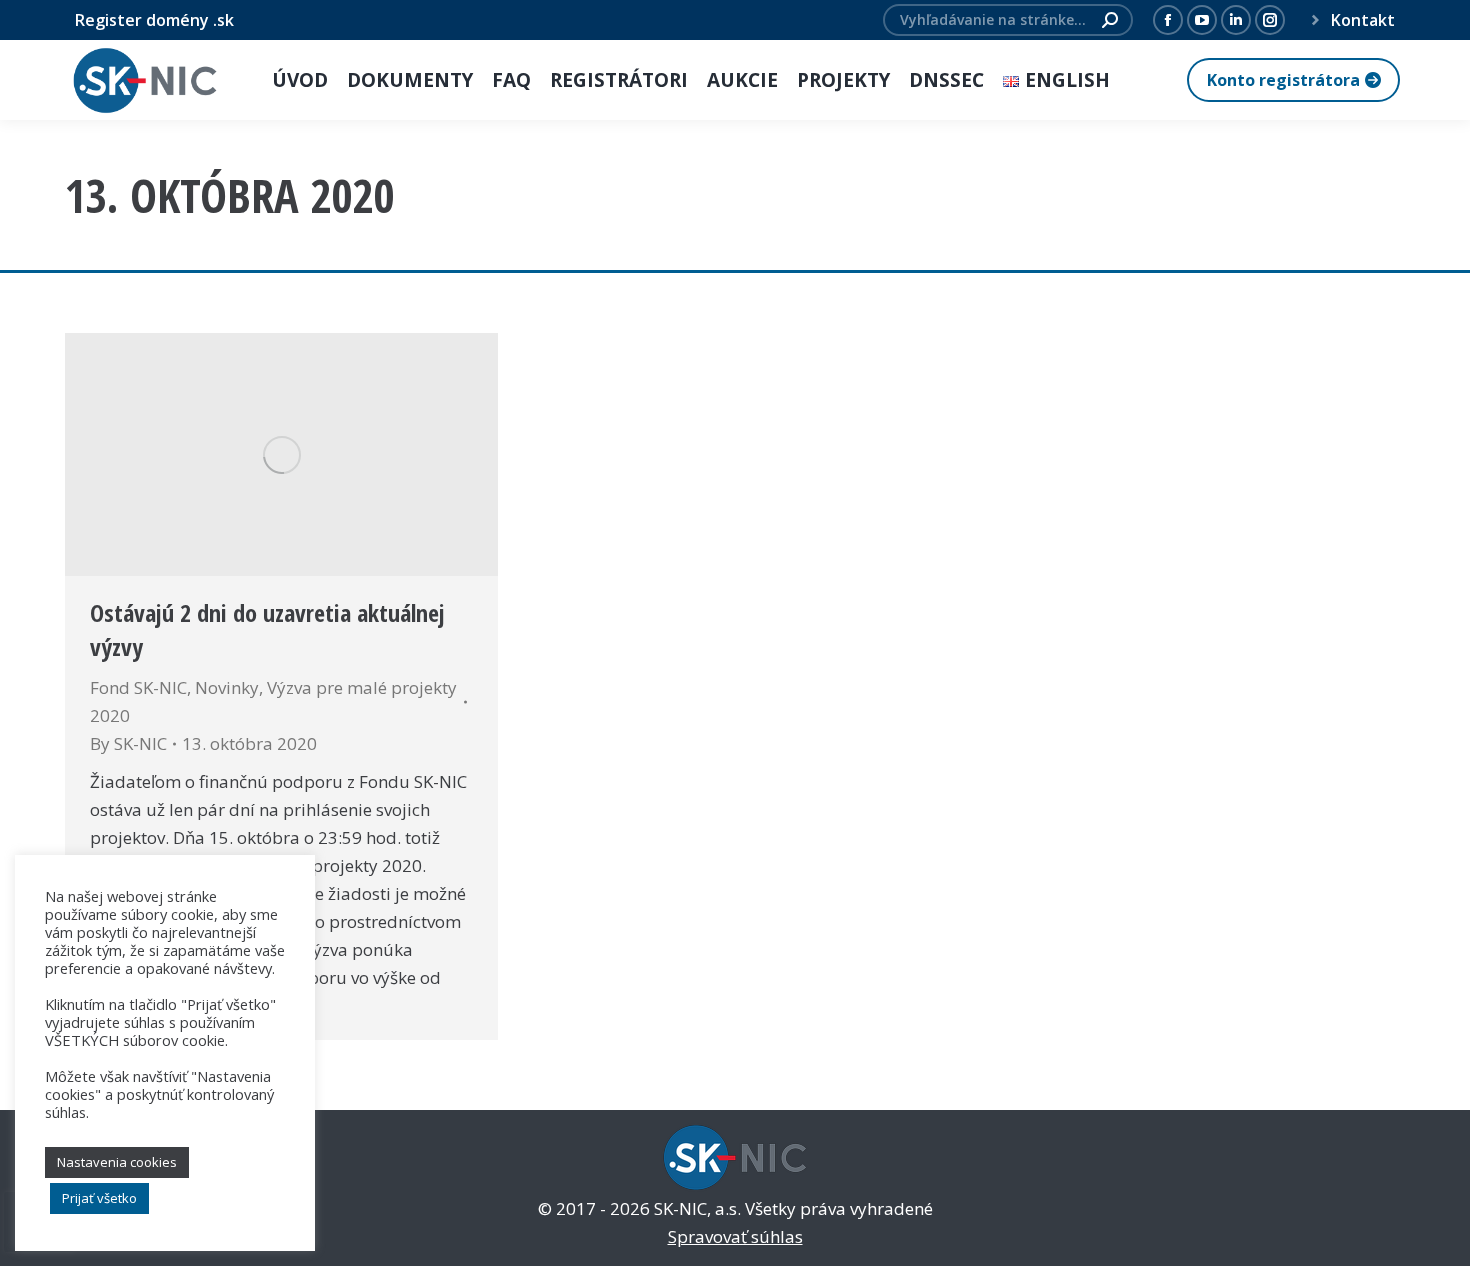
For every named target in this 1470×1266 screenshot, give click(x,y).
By (128, 743)
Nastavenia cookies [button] (117, 1162)
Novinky (227, 687)
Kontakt (1363, 20)
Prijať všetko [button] (99, 1198)
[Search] (1110, 20)
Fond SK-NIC (138, 687)
